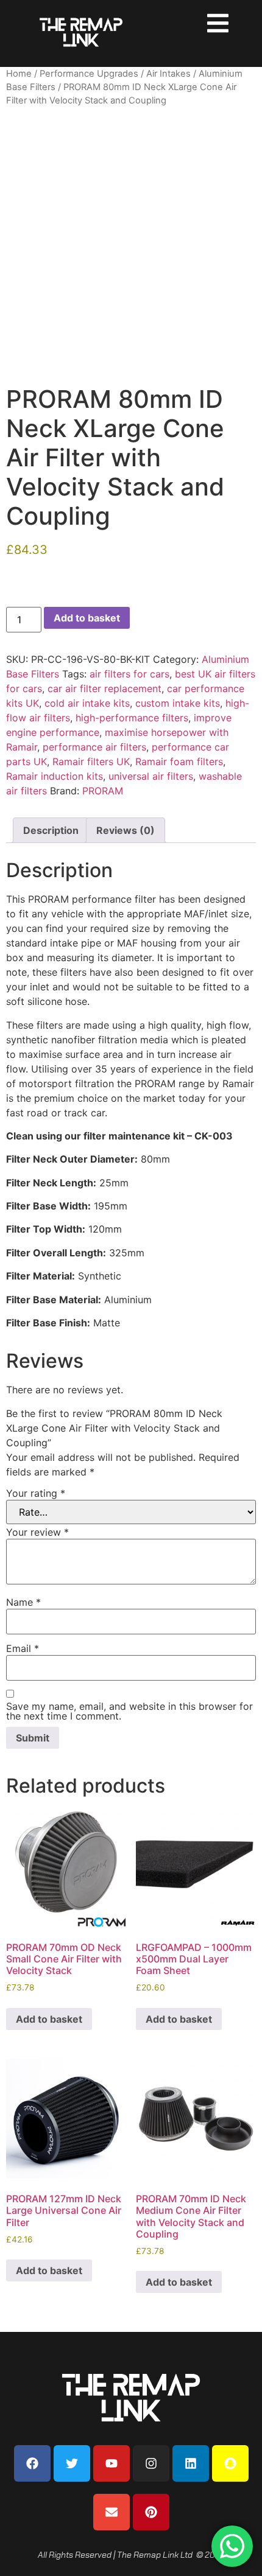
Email (23, 1648)
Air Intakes (168, 74)
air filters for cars (129, 674)
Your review (37, 1532)
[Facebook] (32, 2463)
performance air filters (94, 747)
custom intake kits (178, 703)
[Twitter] (72, 2463)
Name (23, 1602)
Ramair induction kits (55, 776)
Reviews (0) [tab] (126, 830)
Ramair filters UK (91, 761)
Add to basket (87, 618)
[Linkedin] (191, 2463)
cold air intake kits (87, 703)
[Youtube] (112, 2463)
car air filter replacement (104, 688)
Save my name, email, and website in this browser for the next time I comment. (129, 1711)
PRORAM (103, 791)
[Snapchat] (230, 2463)
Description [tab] (51, 830)
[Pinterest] (151, 2512)
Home (19, 74)
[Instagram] (151, 2463)
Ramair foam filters (179, 761)
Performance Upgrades (89, 74)
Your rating (36, 1493)
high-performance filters (132, 718)
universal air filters (151, 776)
